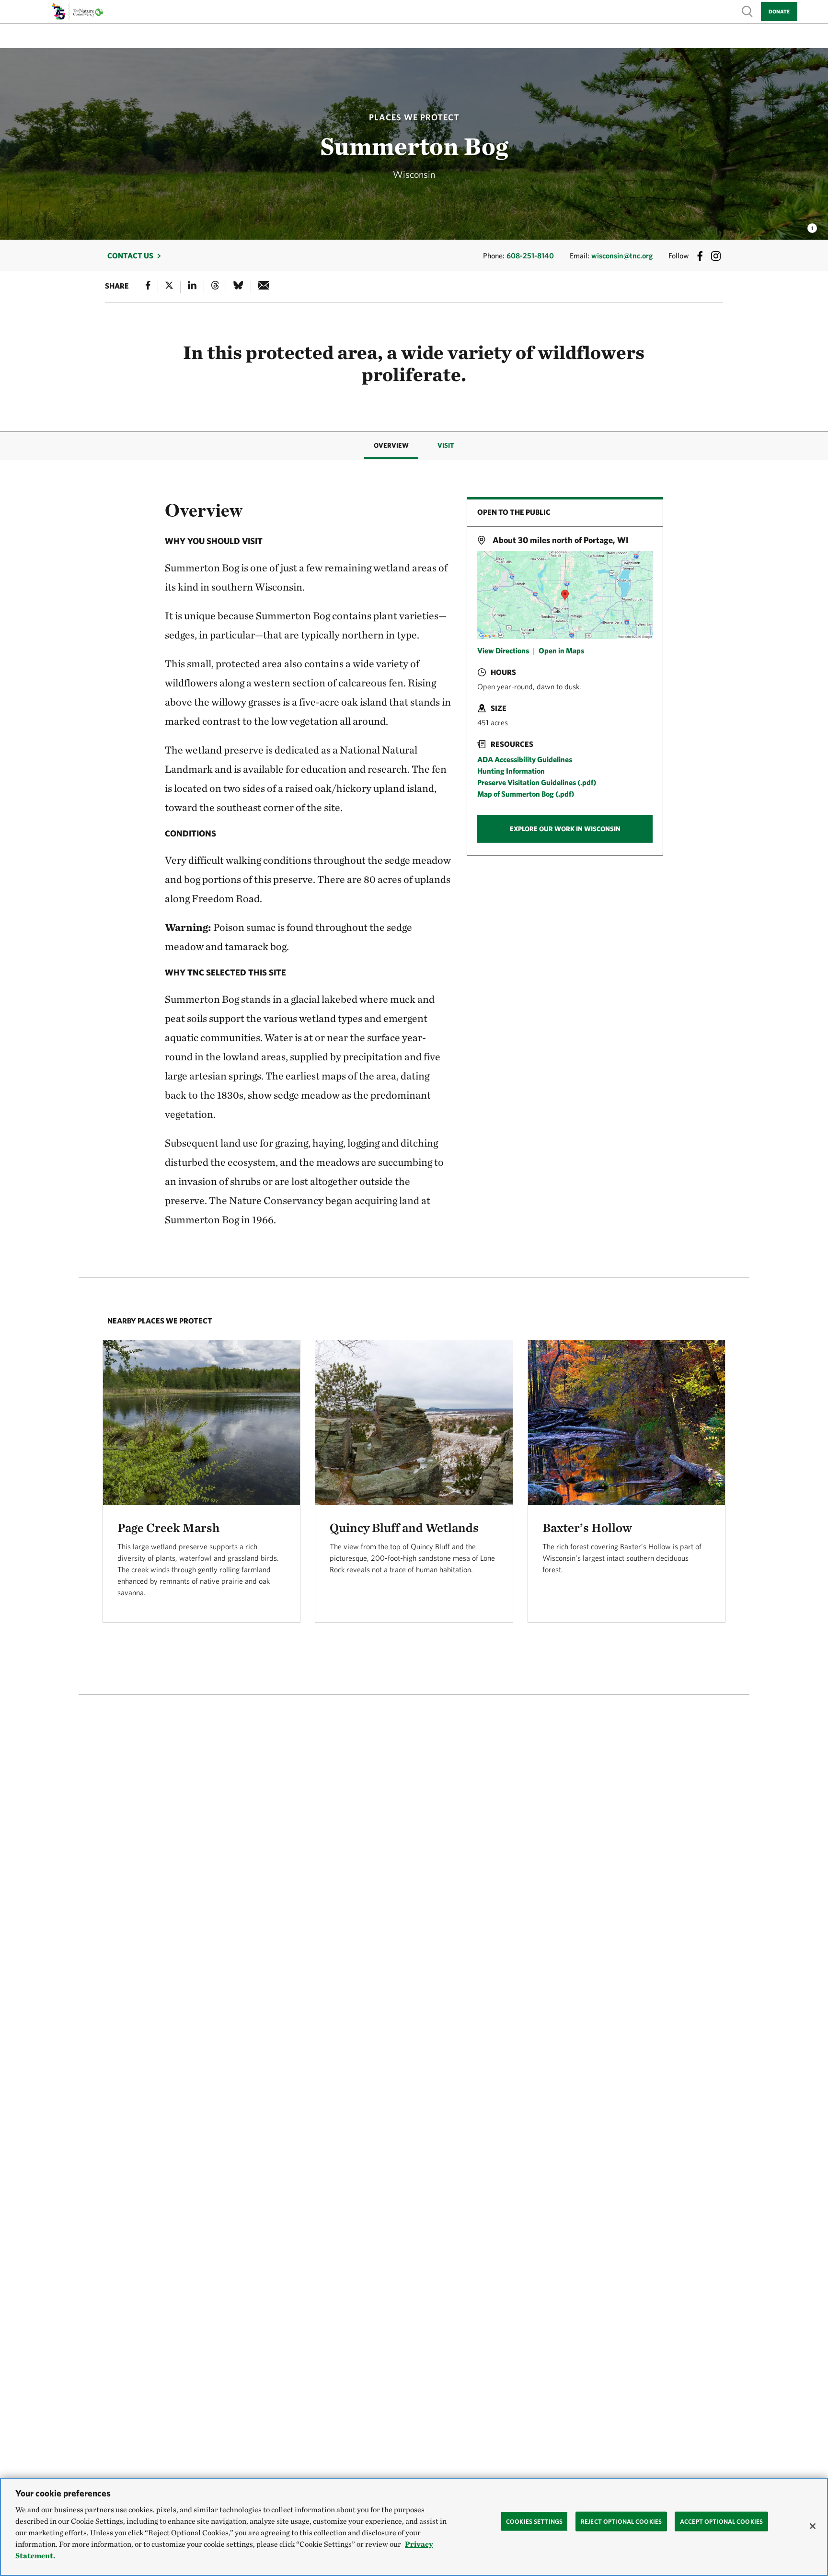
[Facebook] (148, 287)
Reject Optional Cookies (621, 2521)
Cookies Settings (534, 2521)
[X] (169, 287)
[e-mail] (264, 287)
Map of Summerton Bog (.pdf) (526, 794)
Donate (779, 11)
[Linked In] (192, 287)
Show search (747, 11)
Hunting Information (511, 771)
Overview (391, 445)
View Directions (503, 650)
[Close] (813, 2526)
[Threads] (215, 287)
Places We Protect (414, 117)
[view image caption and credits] (812, 225)
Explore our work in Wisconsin (565, 829)
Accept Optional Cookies (721, 2521)
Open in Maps (561, 650)
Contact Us (130, 255)
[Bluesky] (238, 287)
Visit (446, 445)
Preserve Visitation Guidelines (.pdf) (537, 782)
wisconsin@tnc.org (622, 255)
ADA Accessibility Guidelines (525, 759)
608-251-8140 (530, 255)
